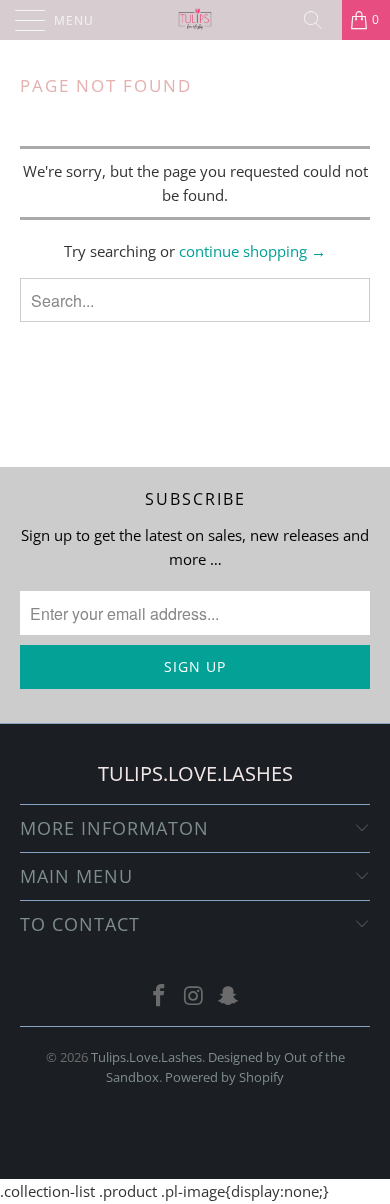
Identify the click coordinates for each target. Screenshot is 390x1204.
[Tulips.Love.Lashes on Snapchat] (229, 996)
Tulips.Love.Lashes (146, 1057)
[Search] (320, 20)
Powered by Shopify (224, 1077)
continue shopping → (252, 251)
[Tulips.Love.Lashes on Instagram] (194, 996)
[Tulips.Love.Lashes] (195, 20)
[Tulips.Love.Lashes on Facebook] (159, 996)
